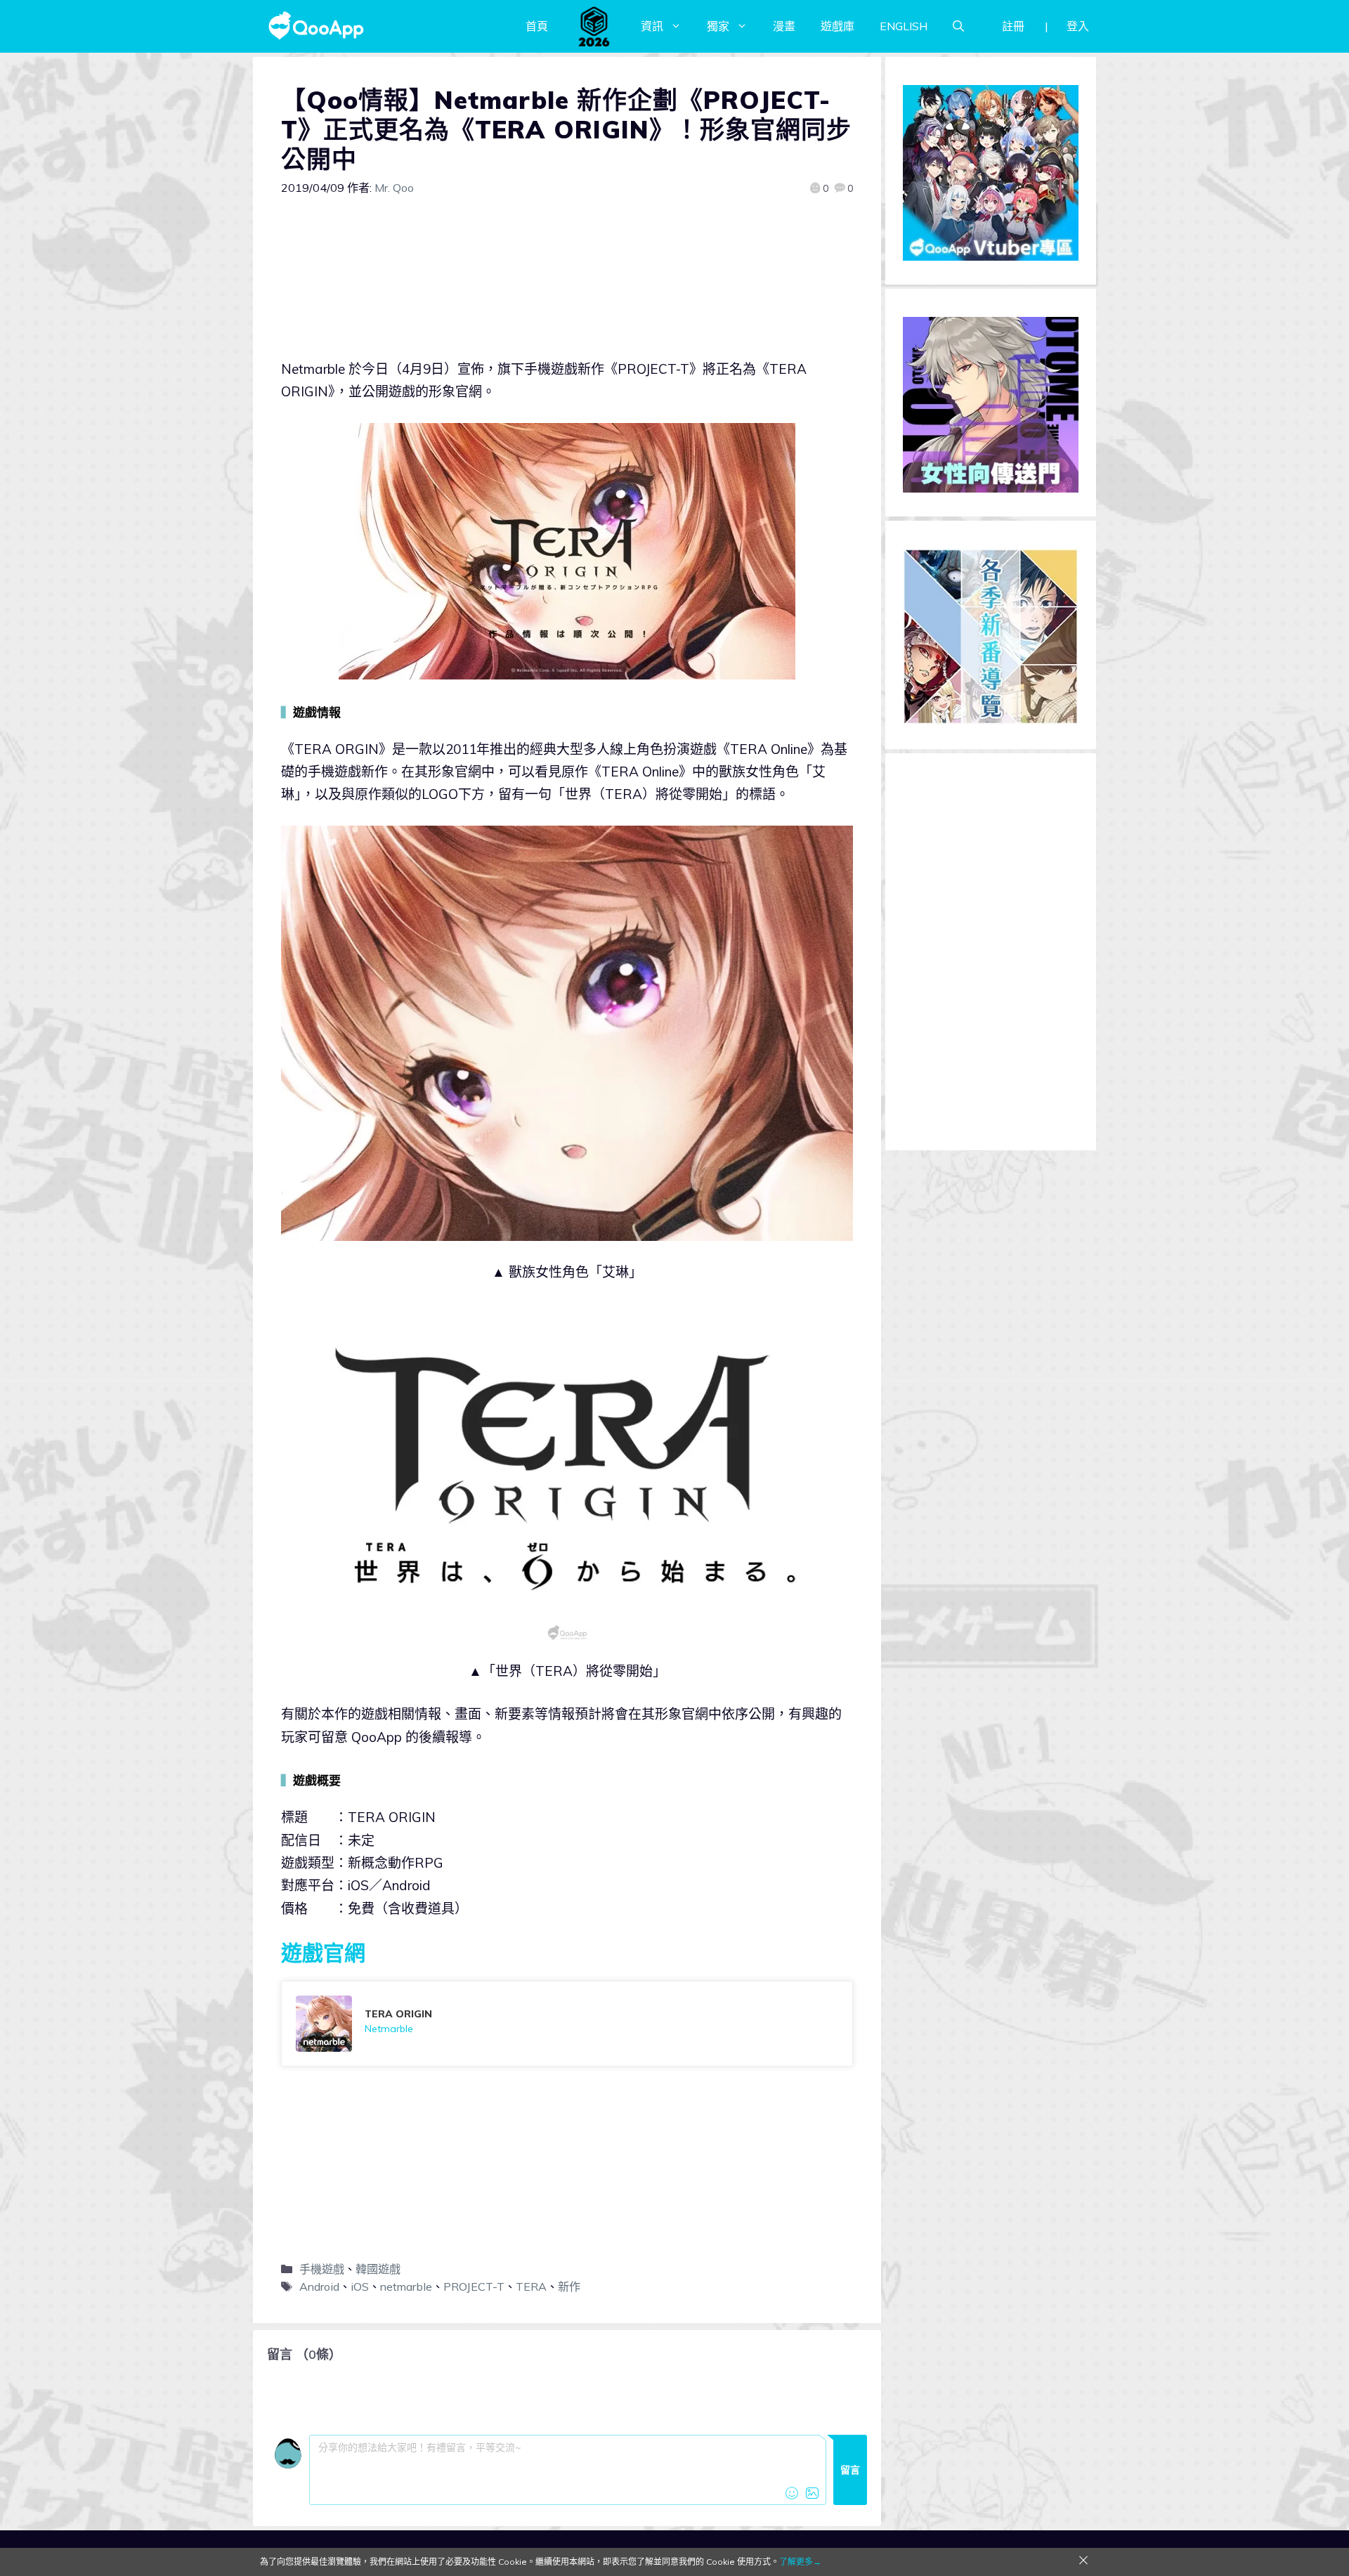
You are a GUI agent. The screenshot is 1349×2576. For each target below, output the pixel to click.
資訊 (652, 26)
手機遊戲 (322, 2269)
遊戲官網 (323, 1953)
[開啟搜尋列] (958, 26)
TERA (531, 2286)
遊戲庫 (838, 26)
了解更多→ (800, 2562)
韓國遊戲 (378, 2269)
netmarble (406, 2286)
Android (319, 2286)
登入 (1078, 26)
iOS (360, 2286)
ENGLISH (904, 26)
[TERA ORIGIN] (567, 2024)
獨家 (718, 26)
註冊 (1013, 26)
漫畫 (784, 26)
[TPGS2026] (594, 26)
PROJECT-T (474, 2286)
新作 (569, 2286)
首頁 (537, 26)
